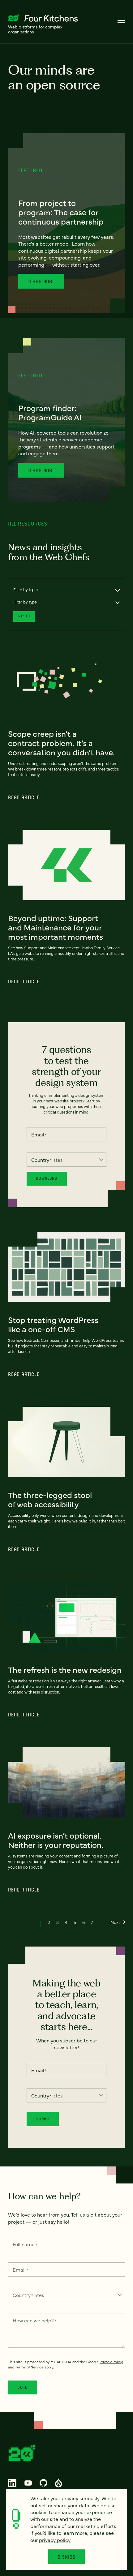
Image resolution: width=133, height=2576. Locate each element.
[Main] (121, 22)
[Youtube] (28, 2483)
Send (23, 2387)
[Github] (43, 2483)
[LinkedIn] (12, 2483)
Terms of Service (29, 2367)
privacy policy (55, 2540)
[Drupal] (58, 2483)
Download (47, 1178)
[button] (41, 1922)
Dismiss (67, 2557)
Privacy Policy (111, 2362)
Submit (43, 2119)
